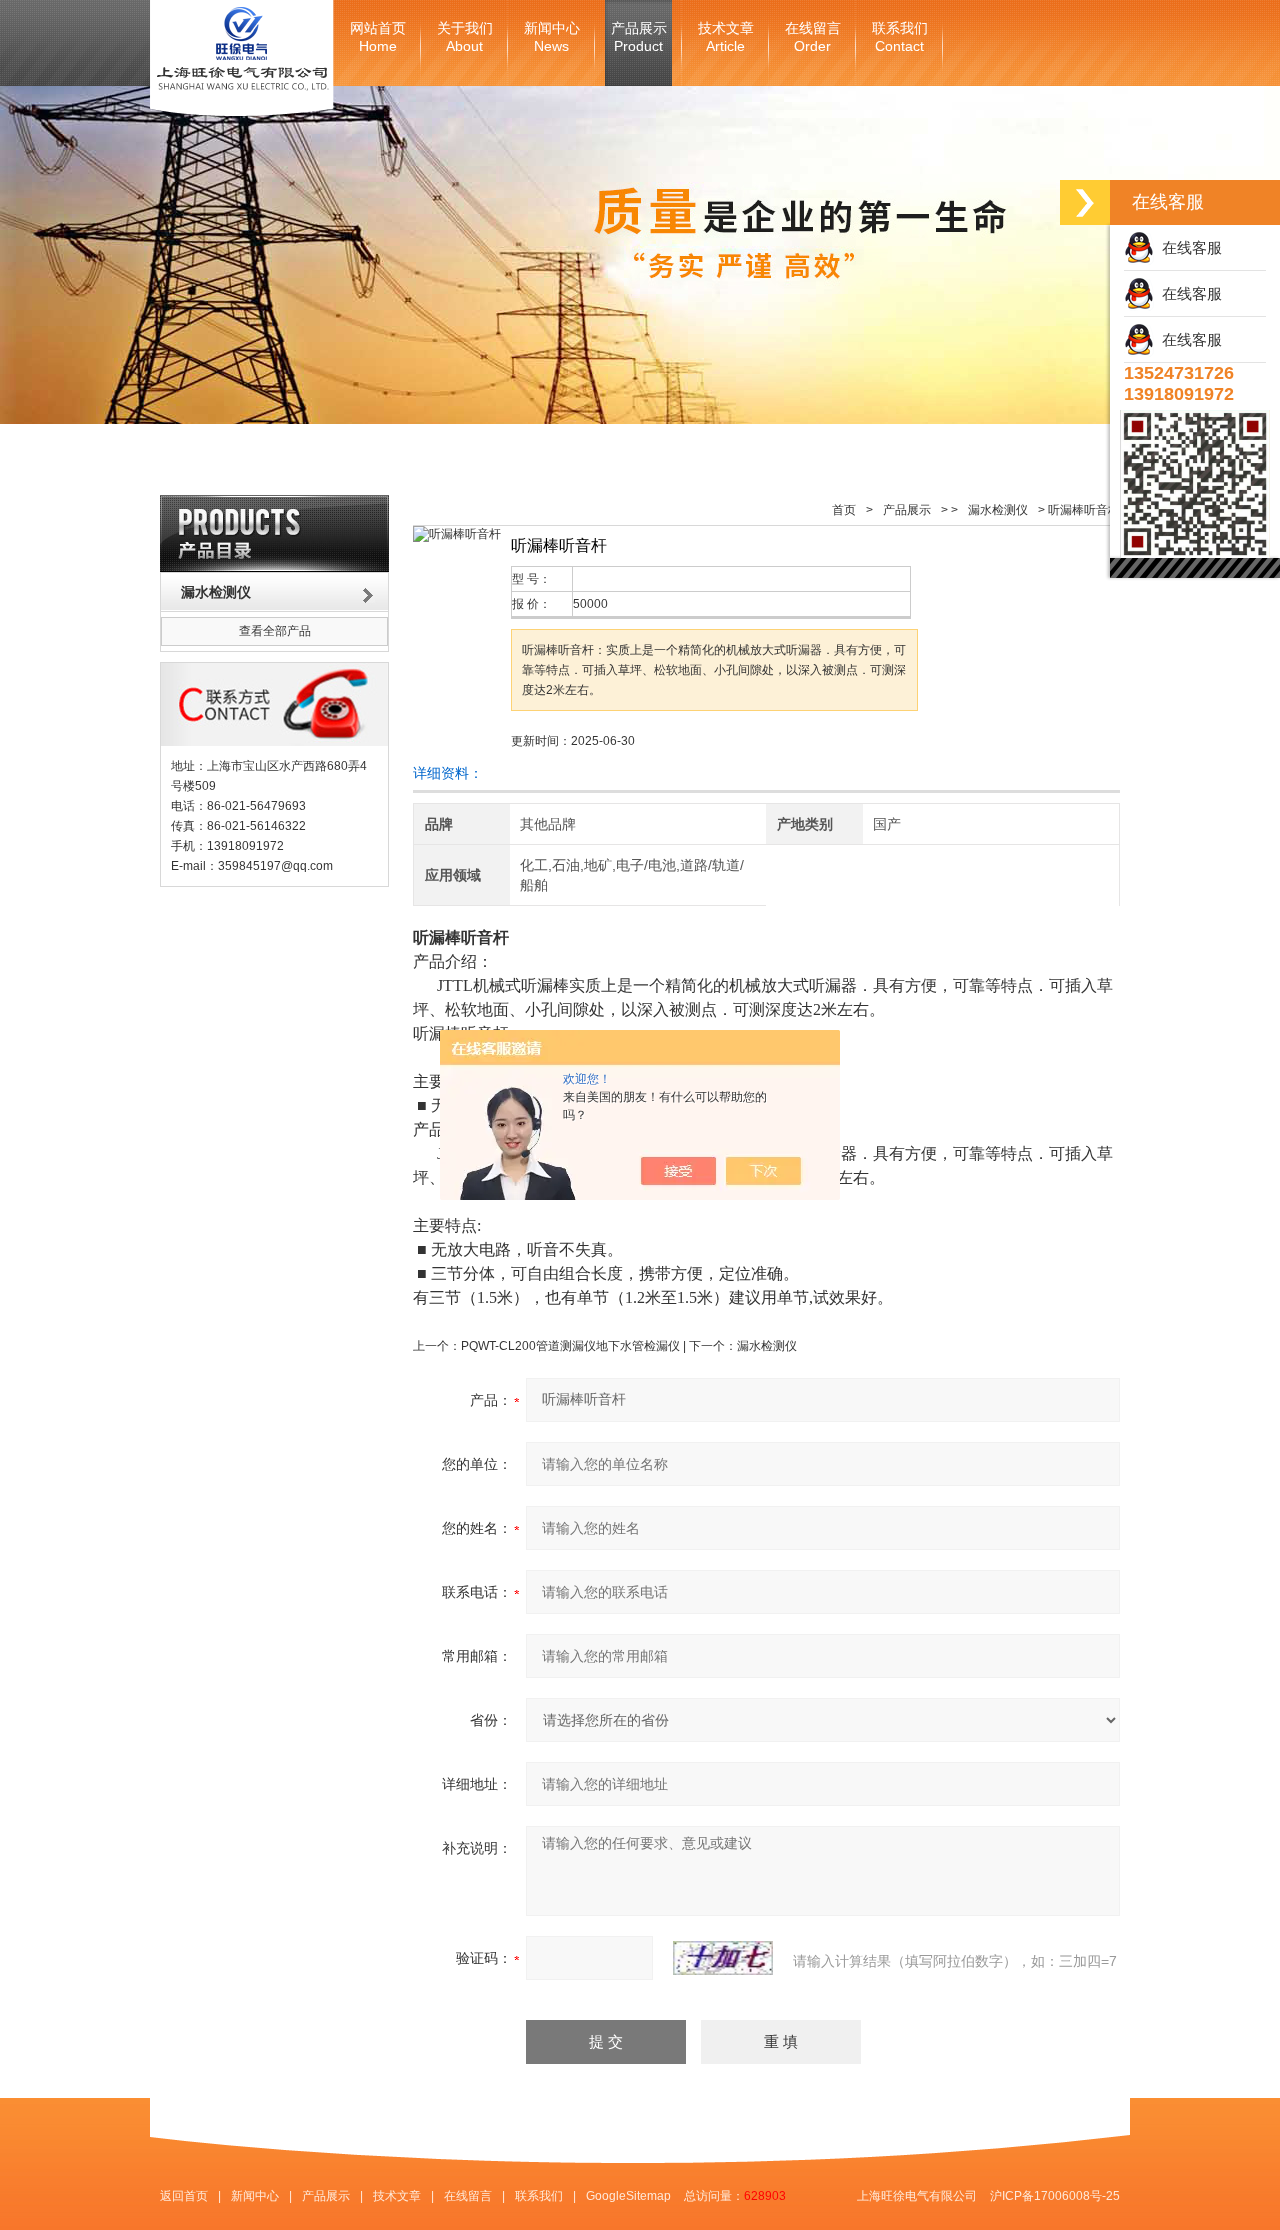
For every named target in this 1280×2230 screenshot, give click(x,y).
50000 (590, 604)
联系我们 (900, 37)
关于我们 (465, 37)
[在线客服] (1085, 202)
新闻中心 (552, 37)
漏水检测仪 (998, 510)
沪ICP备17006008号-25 (1055, 2196)
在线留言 (813, 37)
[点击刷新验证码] (723, 1958)
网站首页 (378, 37)
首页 (844, 510)
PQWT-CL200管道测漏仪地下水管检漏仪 (570, 1346)
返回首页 (184, 2196)
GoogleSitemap (628, 2196)
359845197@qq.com (275, 866)
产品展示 (639, 37)
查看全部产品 (275, 631)
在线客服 (1188, 247)
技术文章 (726, 37)
